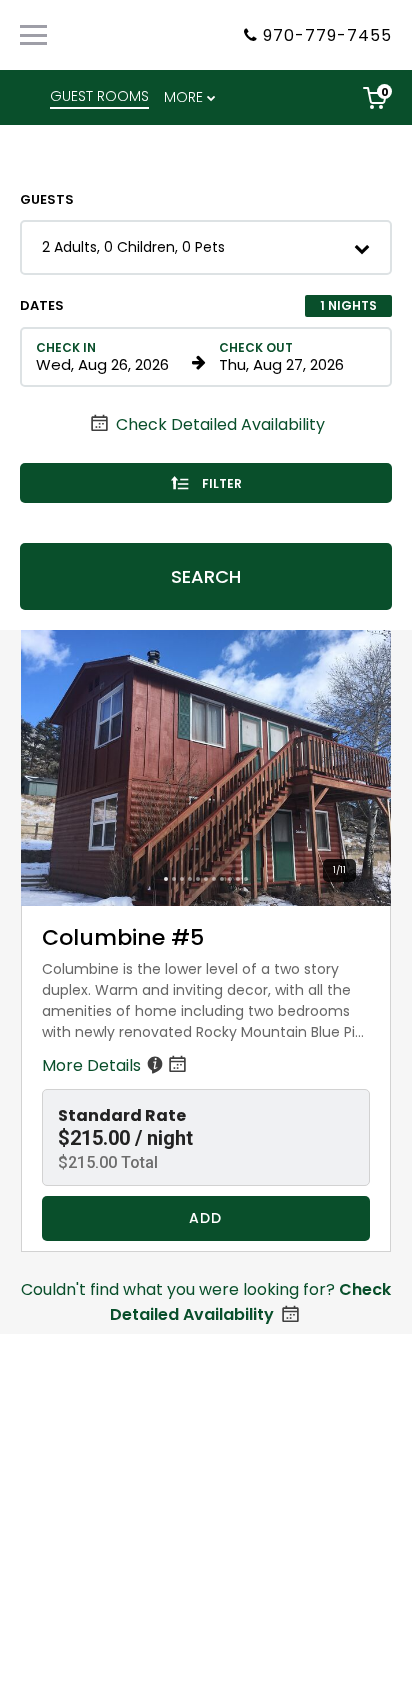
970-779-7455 (327, 35)
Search (206, 576)
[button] (206, 247)
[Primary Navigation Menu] (33, 35)
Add (205, 1218)
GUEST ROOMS (99, 96)
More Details (93, 1065)
